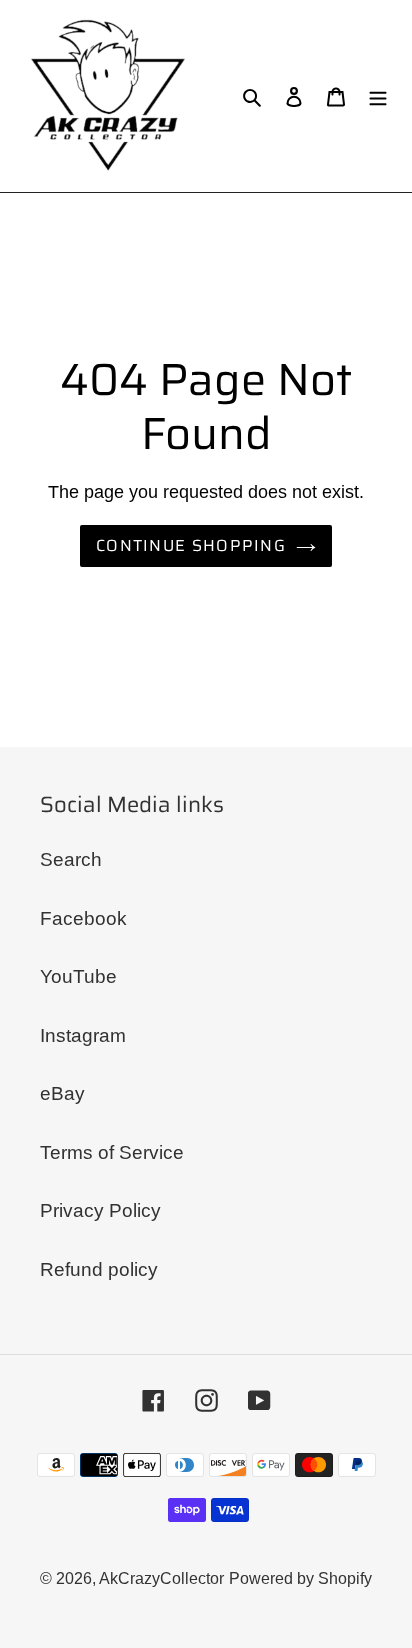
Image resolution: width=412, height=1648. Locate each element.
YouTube (78, 976)
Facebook (83, 918)
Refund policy (99, 1269)
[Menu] (378, 96)
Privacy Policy (100, 1210)
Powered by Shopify (300, 1578)
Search (71, 859)
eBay (62, 1093)
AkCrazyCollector (161, 1578)
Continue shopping (191, 545)
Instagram (83, 1035)
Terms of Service (112, 1152)
